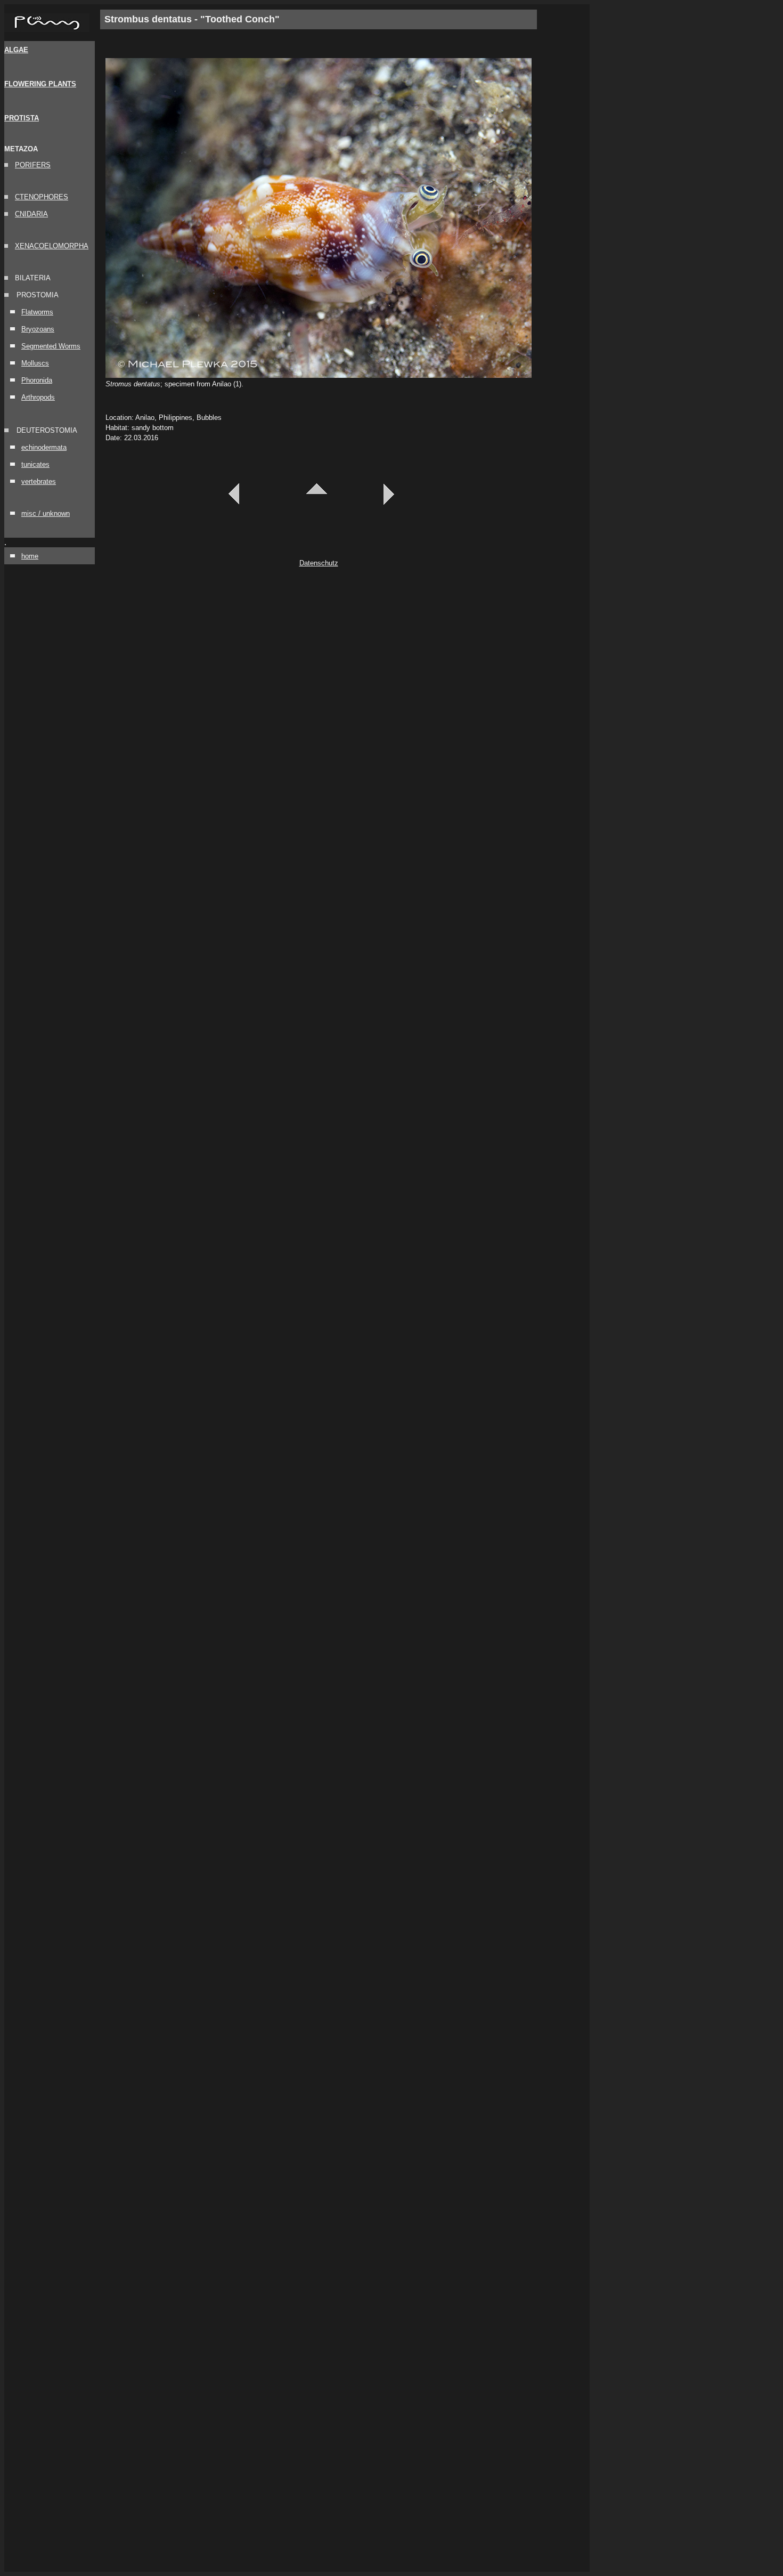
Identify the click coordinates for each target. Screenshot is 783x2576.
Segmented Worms (51, 346)
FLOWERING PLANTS (40, 84)
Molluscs (35, 363)
